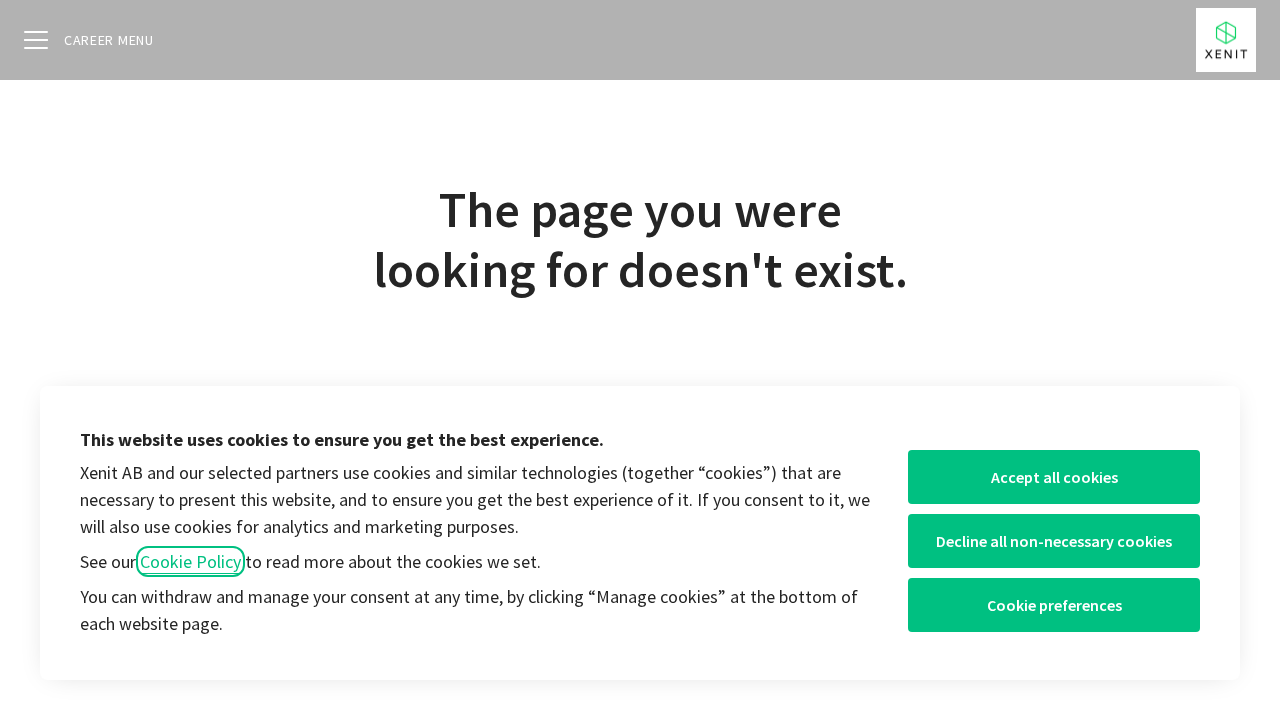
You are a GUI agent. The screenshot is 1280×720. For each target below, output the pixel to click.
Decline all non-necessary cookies (1054, 541)
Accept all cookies (1054, 477)
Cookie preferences (1054, 605)
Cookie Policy (190, 561)
